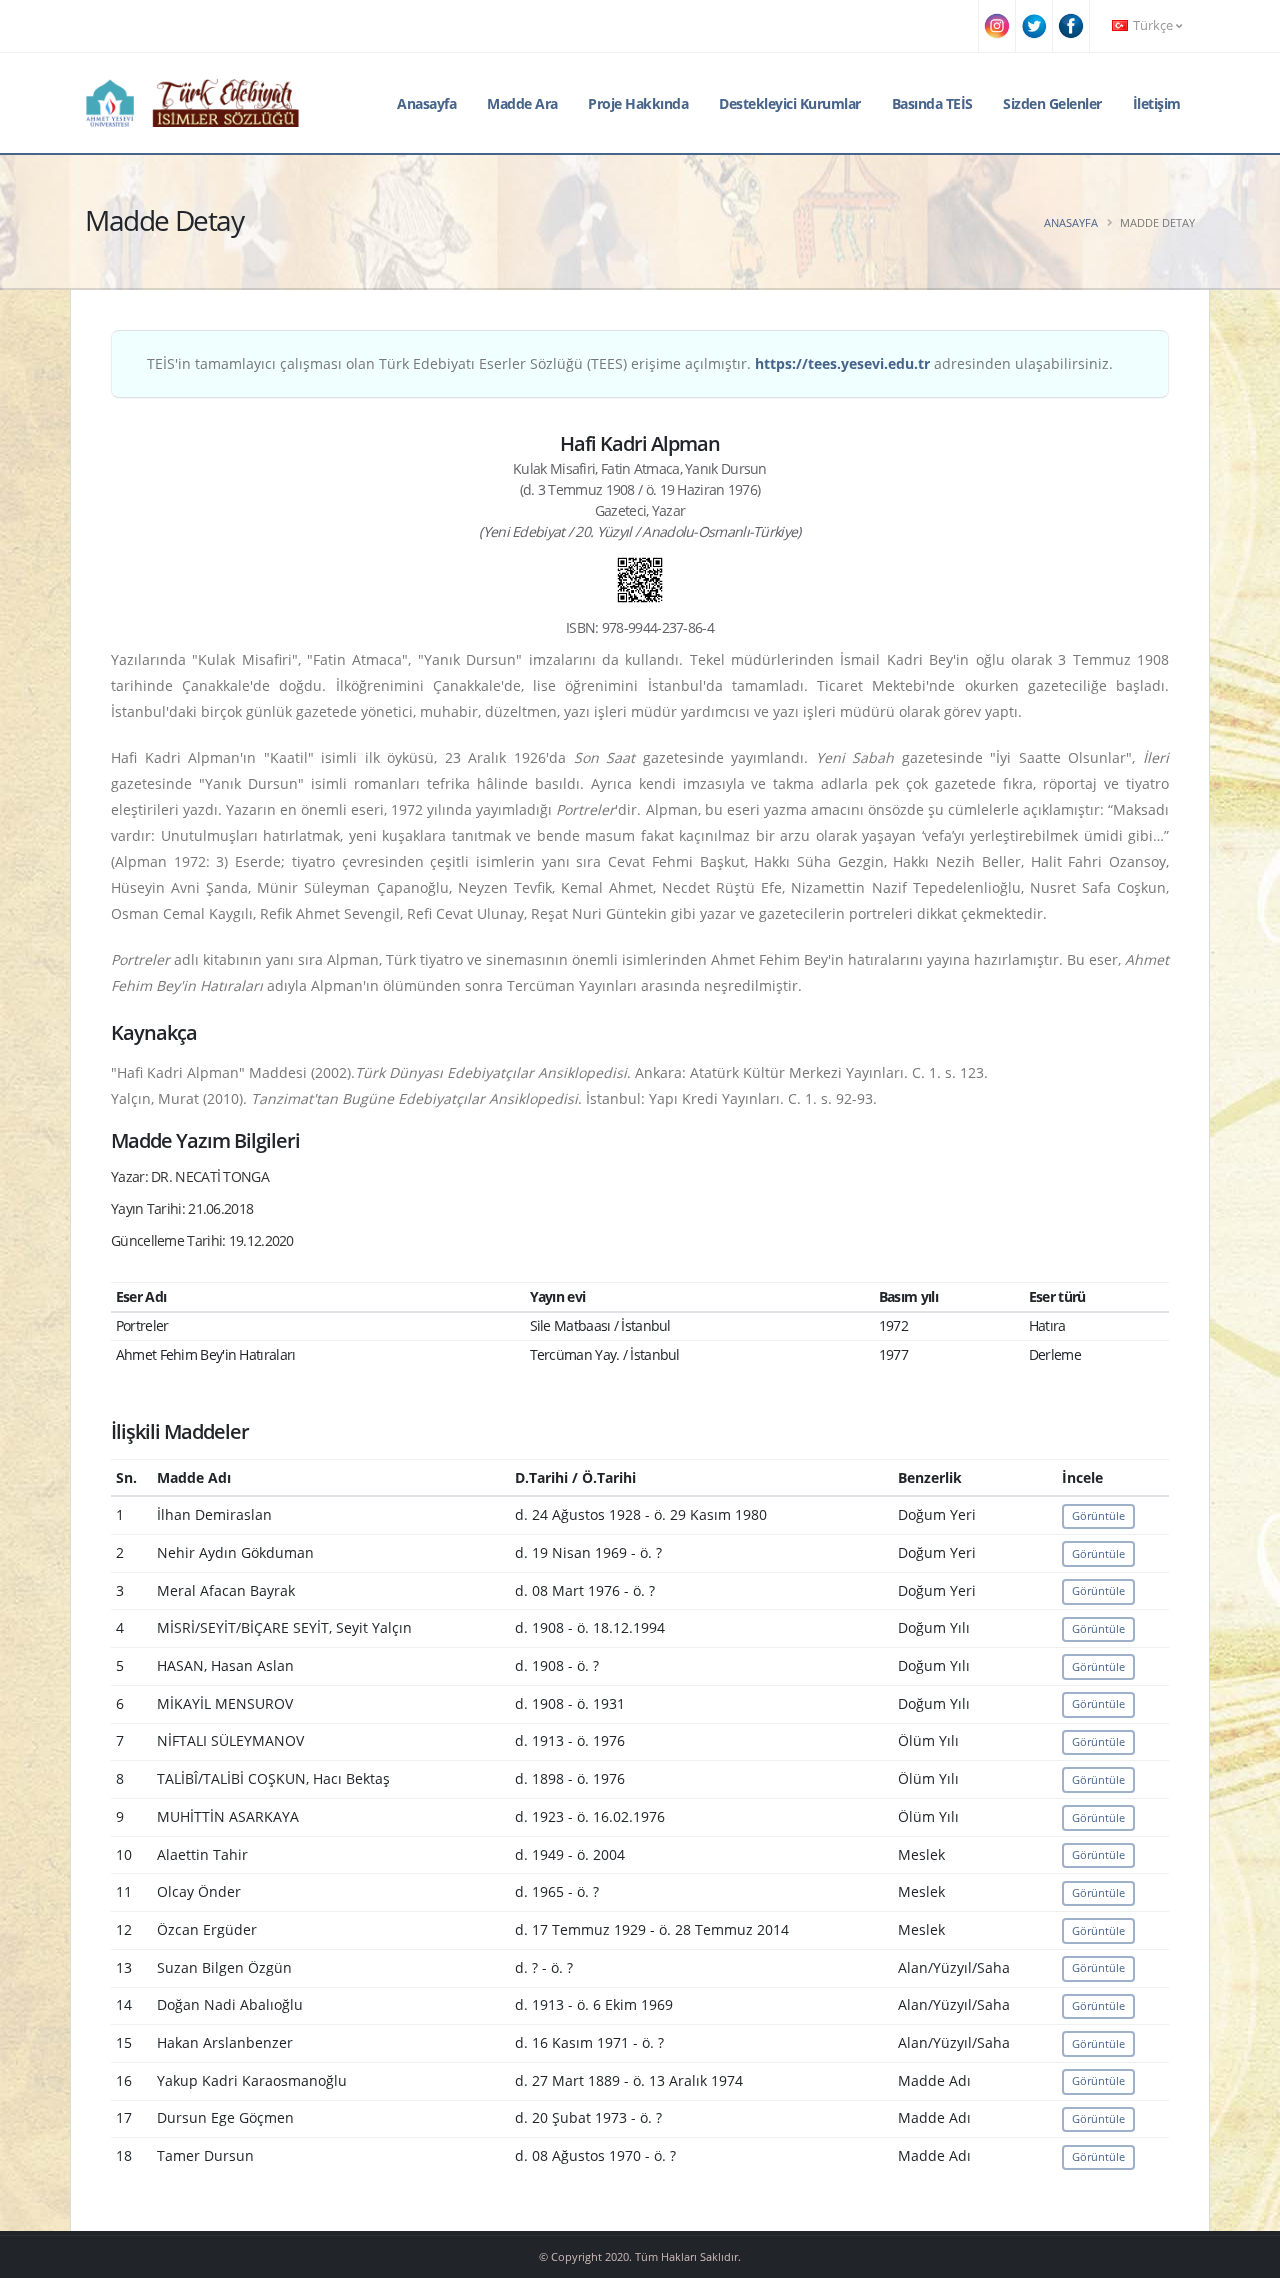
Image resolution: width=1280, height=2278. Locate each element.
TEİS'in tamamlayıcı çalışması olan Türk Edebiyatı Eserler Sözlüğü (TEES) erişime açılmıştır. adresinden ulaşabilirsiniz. (630, 363)
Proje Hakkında (638, 103)
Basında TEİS (932, 103)
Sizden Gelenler (1052, 103)
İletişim (1157, 103)
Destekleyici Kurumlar (790, 103)
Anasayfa (426, 103)
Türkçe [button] (1153, 25)
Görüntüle (1098, 1515)
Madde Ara (522, 103)
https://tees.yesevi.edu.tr (842, 363)
